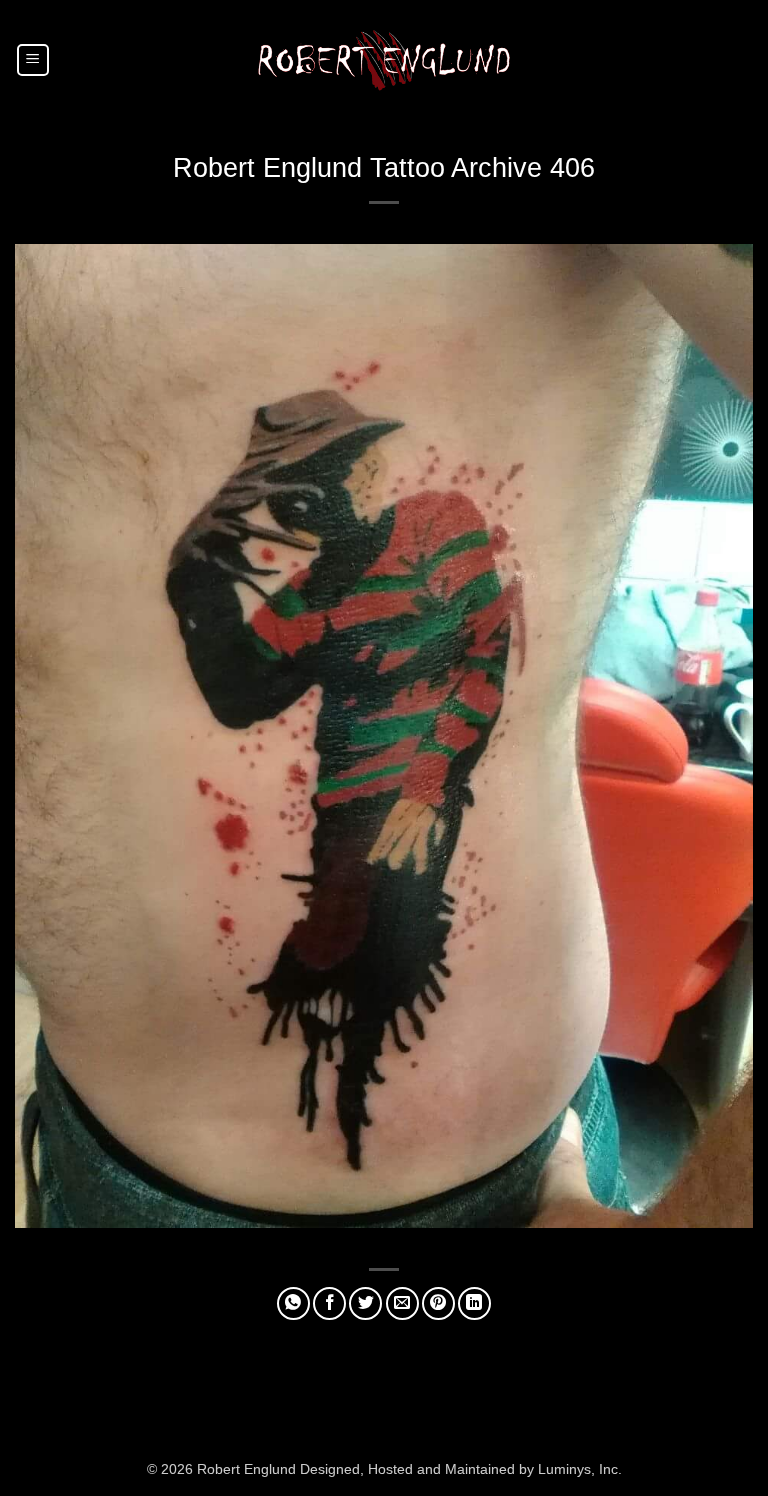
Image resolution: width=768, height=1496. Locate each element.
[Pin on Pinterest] (438, 1303)
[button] (33, 60)
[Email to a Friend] (402, 1303)
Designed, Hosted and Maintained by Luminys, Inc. (461, 1469)
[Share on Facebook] (329, 1303)
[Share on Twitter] (365, 1303)
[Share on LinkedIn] (474, 1303)
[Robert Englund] (384, 59)
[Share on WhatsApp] (293, 1303)
